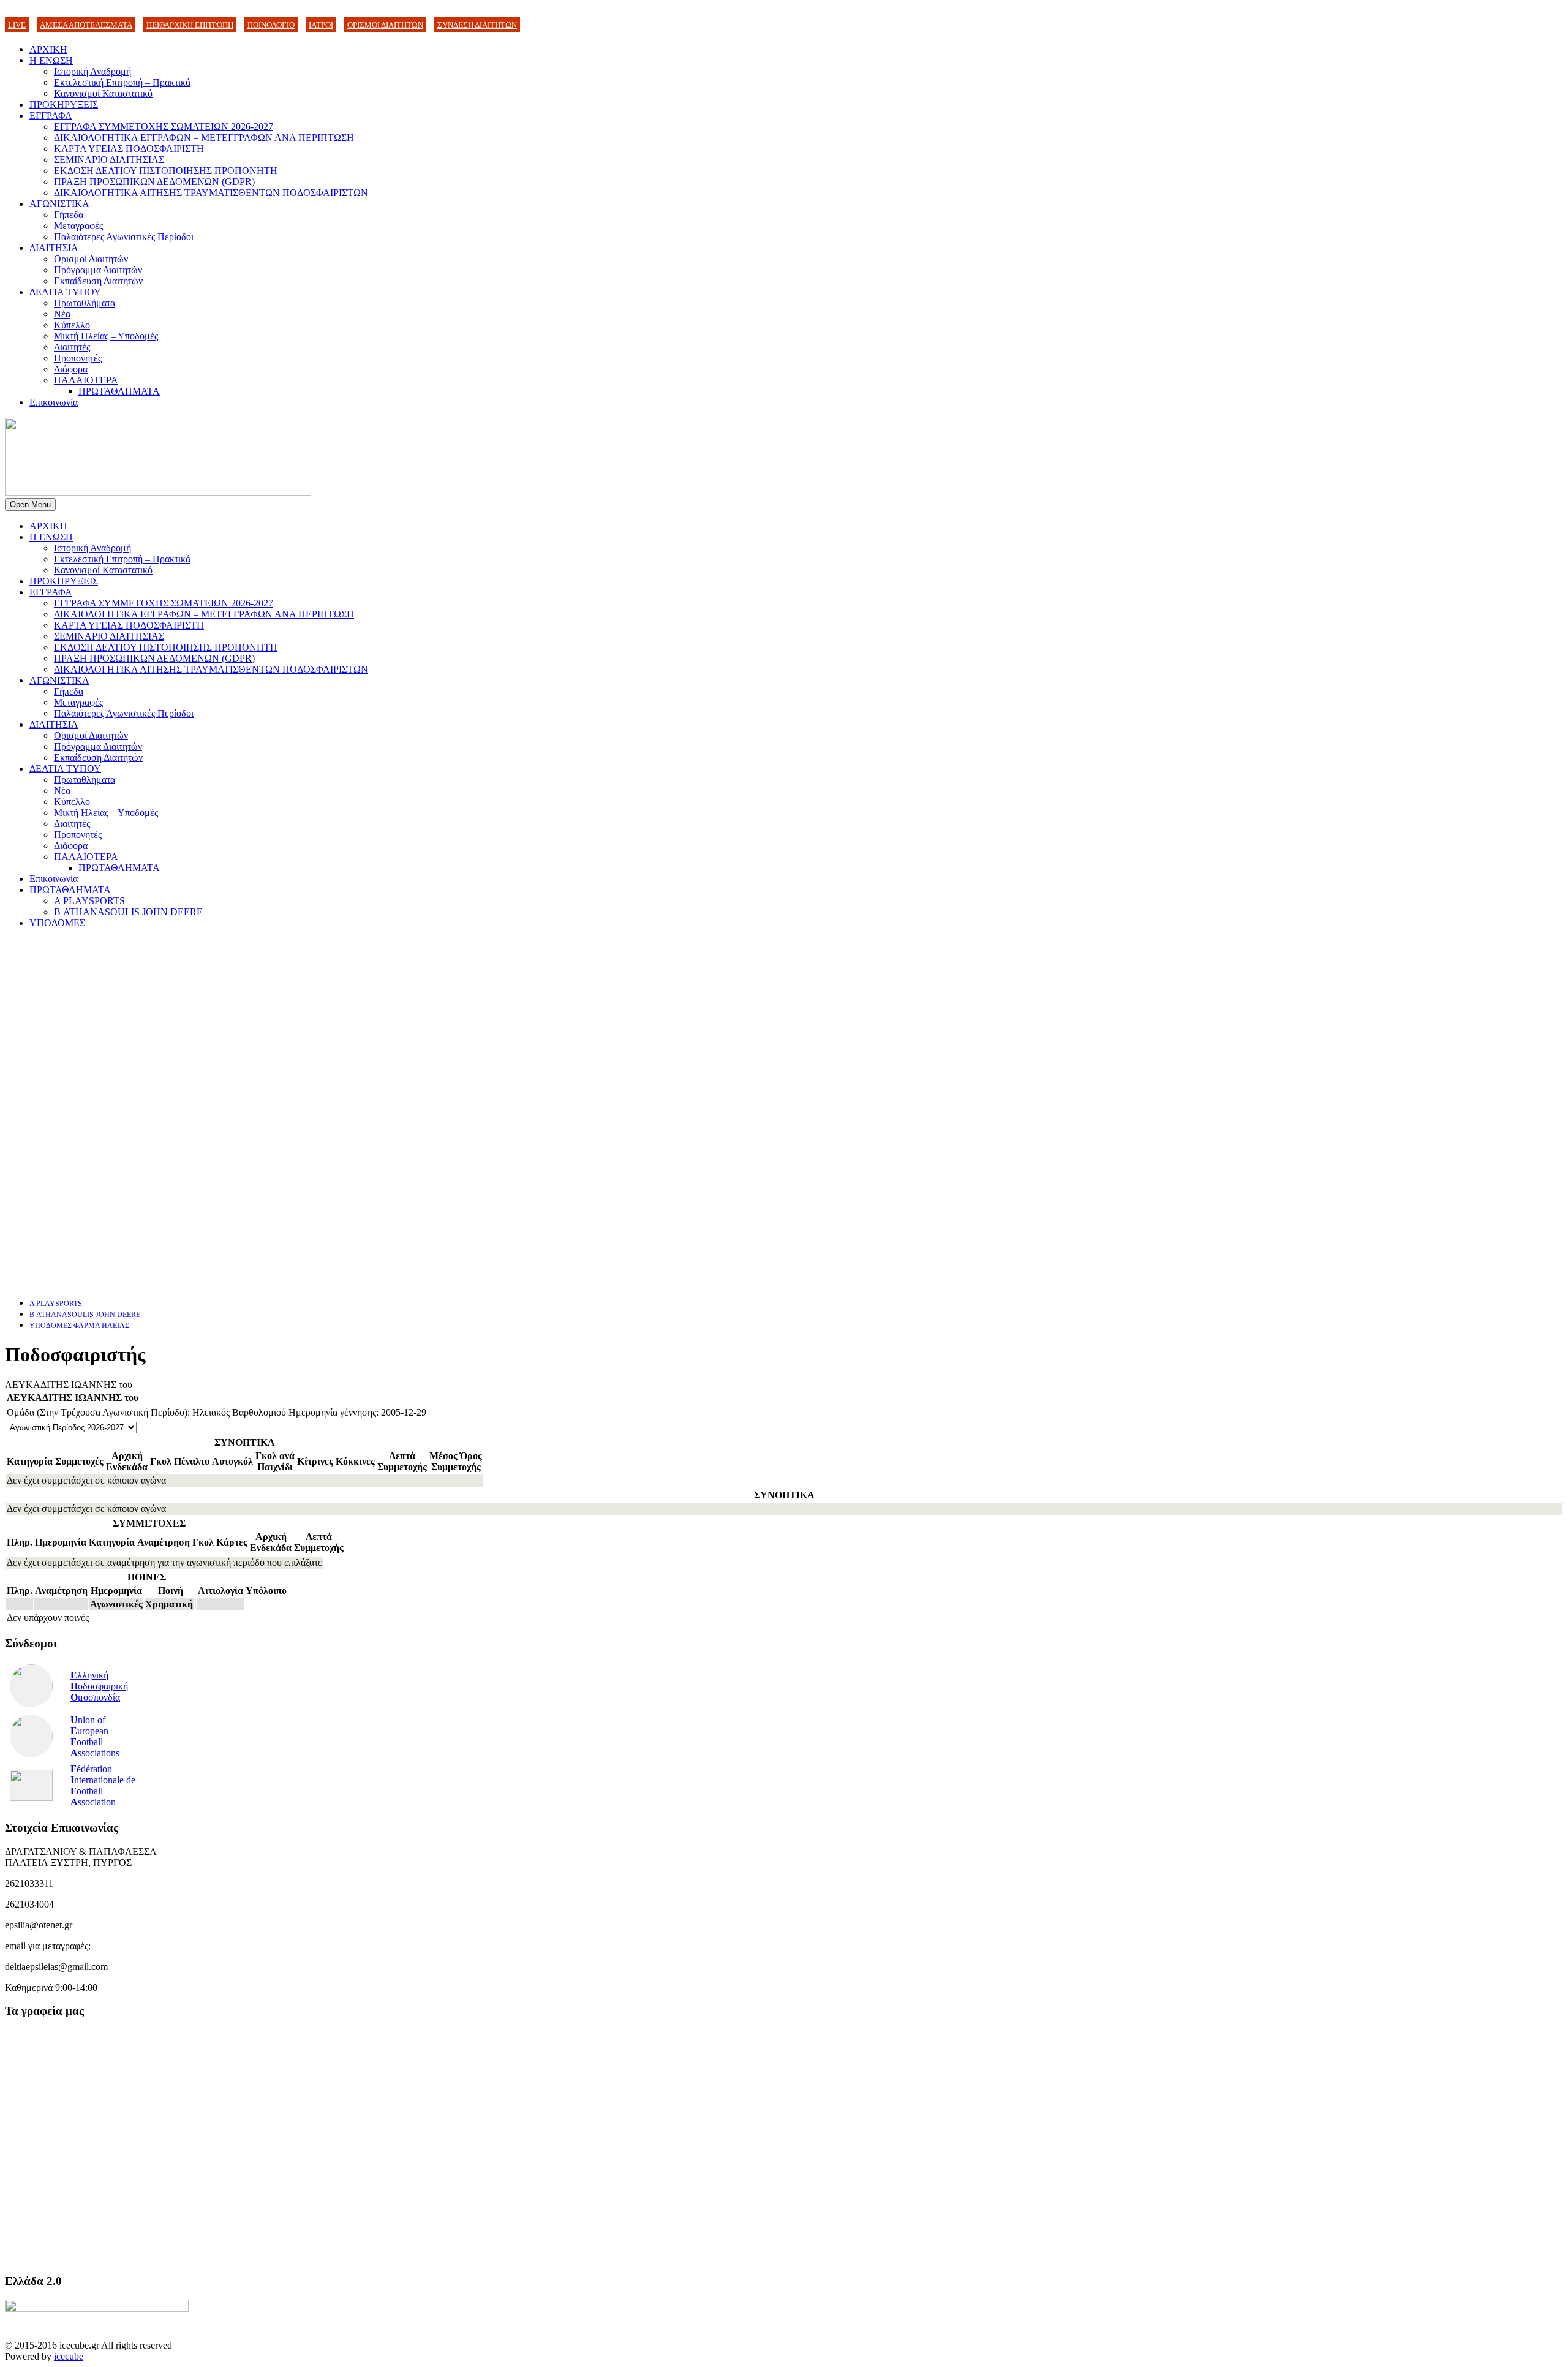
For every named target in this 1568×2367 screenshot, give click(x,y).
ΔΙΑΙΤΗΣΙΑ (54, 248)
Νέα (62, 314)
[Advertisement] (372, 1024)
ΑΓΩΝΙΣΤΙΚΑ (59, 204)
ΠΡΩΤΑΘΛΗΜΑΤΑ (119, 391)
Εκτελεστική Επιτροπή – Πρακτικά (122, 82)
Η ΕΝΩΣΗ (51, 60)
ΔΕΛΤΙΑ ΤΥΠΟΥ (65, 292)
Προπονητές (78, 358)
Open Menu (30, 504)
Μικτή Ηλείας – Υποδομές (106, 336)
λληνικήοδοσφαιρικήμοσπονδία (99, 1686)
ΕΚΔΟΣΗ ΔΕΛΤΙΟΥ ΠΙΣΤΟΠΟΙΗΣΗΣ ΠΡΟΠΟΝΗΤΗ (166, 171)
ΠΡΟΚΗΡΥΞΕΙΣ (64, 104)
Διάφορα (71, 369)
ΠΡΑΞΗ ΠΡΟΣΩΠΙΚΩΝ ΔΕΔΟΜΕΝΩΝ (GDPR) (154, 182)
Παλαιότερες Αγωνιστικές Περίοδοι (124, 237)
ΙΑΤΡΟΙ (321, 25)
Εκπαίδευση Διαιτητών (98, 281)
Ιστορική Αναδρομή (92, 71)
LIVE (17, 25)
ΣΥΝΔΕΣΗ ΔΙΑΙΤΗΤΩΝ (477, 25)
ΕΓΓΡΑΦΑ (51, 115)
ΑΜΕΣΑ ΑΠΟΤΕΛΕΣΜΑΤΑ (86, 25)
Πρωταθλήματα (85, 303)
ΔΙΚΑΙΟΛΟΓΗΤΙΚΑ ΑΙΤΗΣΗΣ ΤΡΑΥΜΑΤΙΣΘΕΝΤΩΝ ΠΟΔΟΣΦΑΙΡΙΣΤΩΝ (211, 193)
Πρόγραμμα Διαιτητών (98, 270)
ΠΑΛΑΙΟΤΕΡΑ (86, 380)
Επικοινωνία (54, 402)
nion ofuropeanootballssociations (95, 1736)
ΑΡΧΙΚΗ (48, 49)
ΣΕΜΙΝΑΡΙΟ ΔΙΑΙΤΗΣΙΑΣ (109, 160)
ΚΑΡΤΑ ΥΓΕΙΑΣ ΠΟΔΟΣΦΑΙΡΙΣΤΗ (129, 149)
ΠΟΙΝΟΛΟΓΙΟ (271, 25)
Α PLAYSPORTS (89, 901)
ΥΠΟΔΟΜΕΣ (57, 923)
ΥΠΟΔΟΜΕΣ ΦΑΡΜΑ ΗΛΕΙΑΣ (79, 1326)
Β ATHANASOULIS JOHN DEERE (128, 912)
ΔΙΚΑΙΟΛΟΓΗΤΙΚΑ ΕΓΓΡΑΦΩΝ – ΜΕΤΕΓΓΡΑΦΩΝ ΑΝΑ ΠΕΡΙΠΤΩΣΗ (204, 138)
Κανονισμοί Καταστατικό (103, 93)
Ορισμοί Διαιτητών (91, 259)
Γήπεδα (69, 215)
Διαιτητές (72, 347)
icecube (69, 2356)
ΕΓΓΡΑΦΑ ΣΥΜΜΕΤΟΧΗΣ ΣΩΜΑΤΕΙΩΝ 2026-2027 (164, 126)
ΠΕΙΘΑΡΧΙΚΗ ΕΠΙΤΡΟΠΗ (190, 25)
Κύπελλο (72, 325)
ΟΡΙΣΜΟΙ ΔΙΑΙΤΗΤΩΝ (385, 25)
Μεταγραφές (78, 226)
